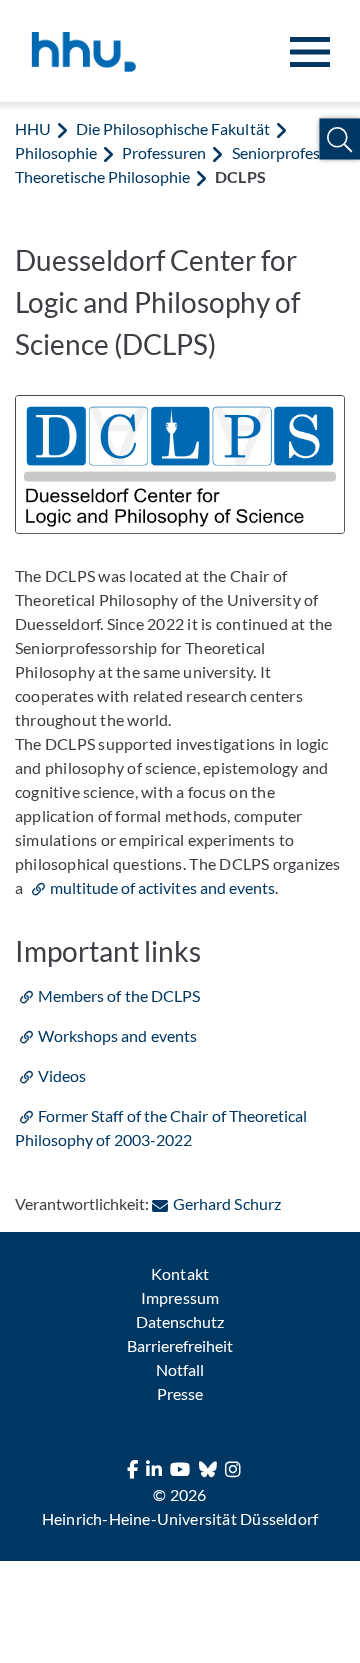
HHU (33, 128)
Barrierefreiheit (180, 1345)
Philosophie (56, 152)
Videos (62, 1075)
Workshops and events (117, 1035)
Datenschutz (180, 1321)
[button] (339, 139)
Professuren (164, 152)
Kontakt (179, 1273)
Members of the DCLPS (119, 995)
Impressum (179, 1297)
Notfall (180, 1369)
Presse (180, 1393)
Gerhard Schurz (226, 1203)
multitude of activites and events (163, 887)
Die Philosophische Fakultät (172, 128)
